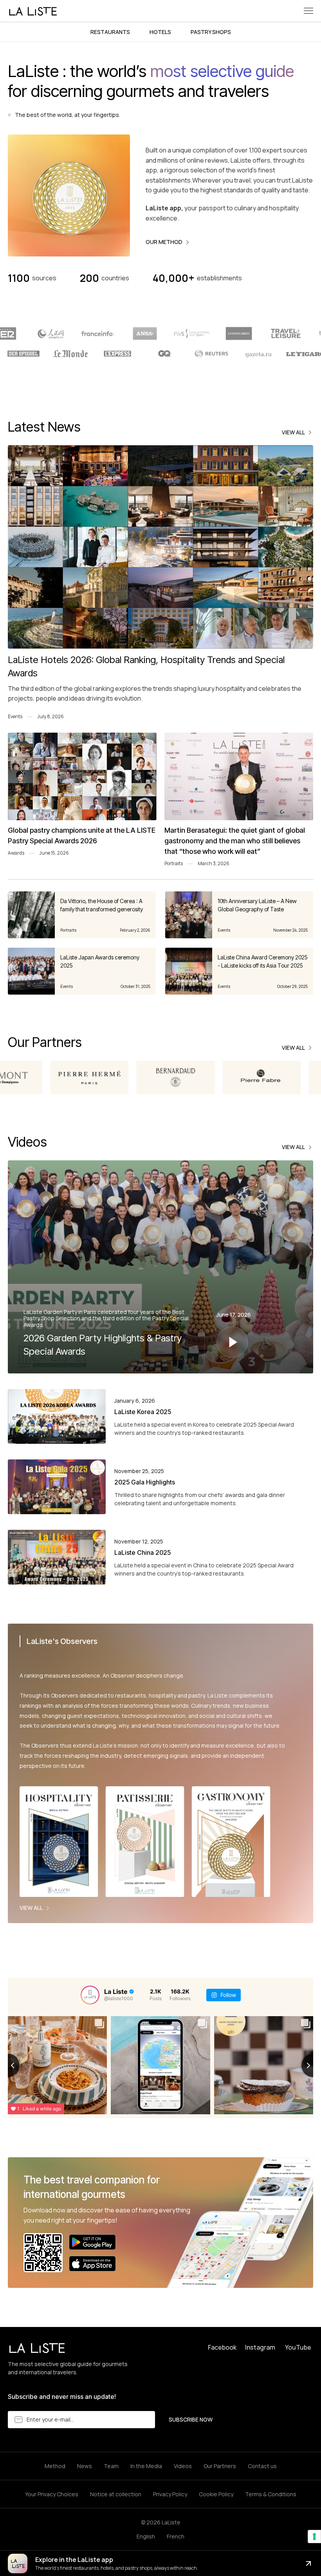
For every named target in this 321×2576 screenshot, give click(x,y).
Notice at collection (116, 2494)
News (85, 2466)
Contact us (262, 2466)
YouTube (298, 2347)
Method (55, 2466)
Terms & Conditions (271, 2494)
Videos (183, 2466)
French (176, 2536)
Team (111, 2466)
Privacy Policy (170, 2494)
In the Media (146, 2466)
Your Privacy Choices (52, 2494)
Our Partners (220, 2466)
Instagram (260, 2347)
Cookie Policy (216, 2494)
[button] (308, 11)
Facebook (222, 2347)
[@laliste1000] (90, 1995)
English (146, 2536)
